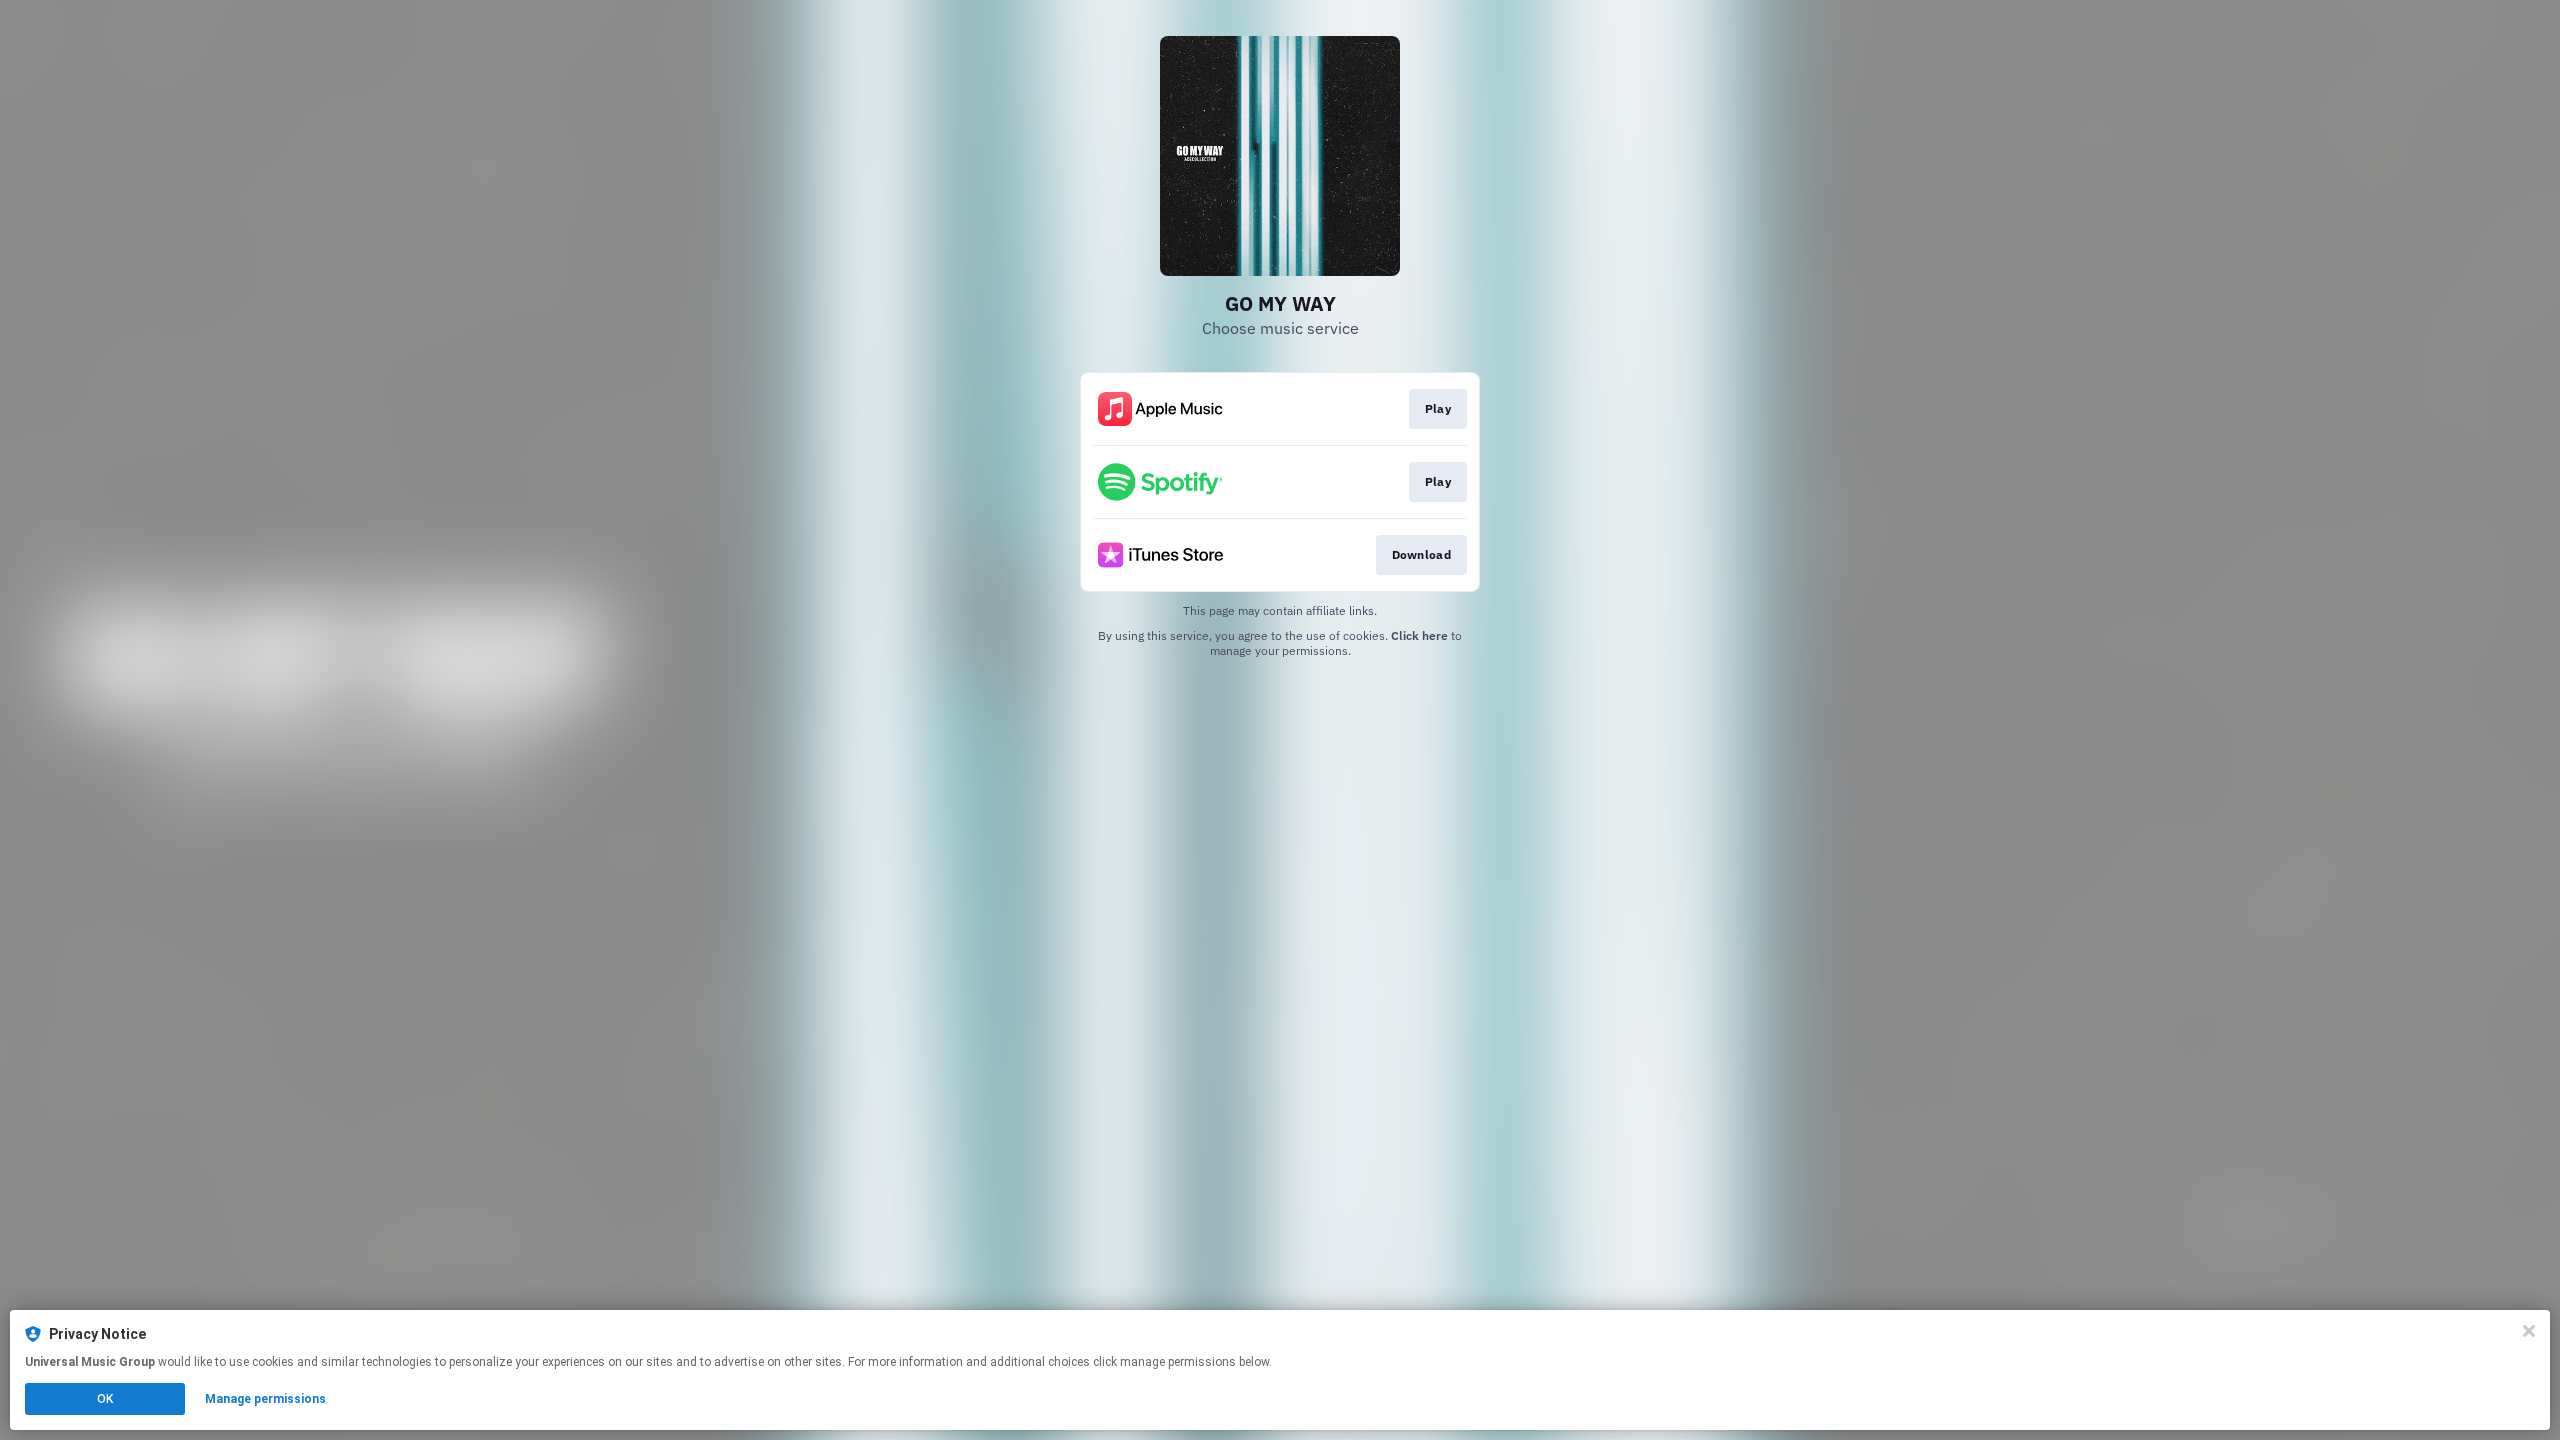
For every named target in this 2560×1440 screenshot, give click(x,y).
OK (105, 1399)
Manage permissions (265, 1399)
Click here (1419, 635)
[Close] (2529, 1331)
